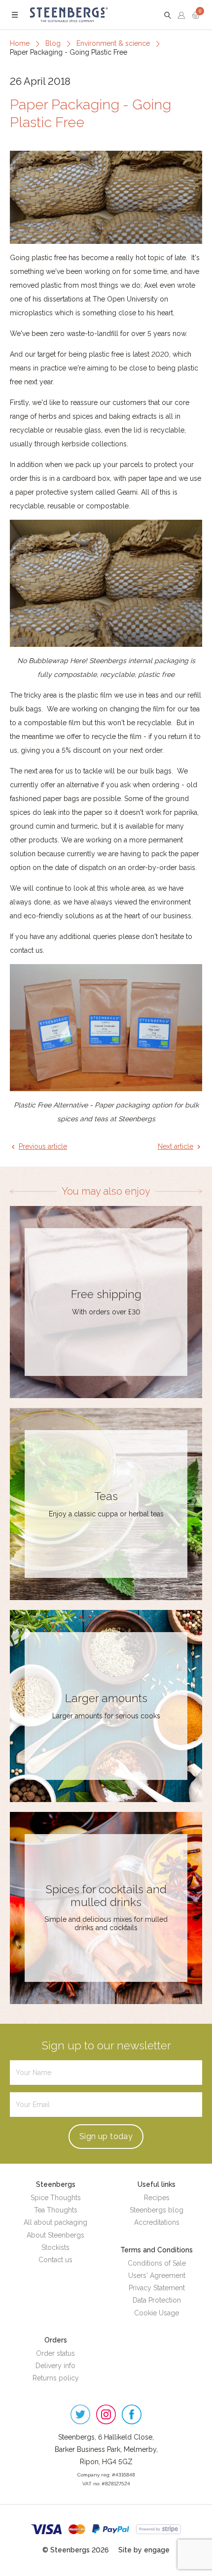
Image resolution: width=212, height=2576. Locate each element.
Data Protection (157, 2300)
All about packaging (55, 2222)
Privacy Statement (157, 2288)
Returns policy (56, 2378)
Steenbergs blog (157, 2210)
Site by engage (144, 2550)
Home (20, 43)
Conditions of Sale (157, 2263)
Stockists (55, 2247)
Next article (176, 1146)
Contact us (55, 2260)
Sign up (106, 2136)
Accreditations (157, 2222)
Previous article (43, 1146)
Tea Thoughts (56, 2210)
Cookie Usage (157, 2313)
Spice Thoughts (56, 2198)
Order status (55, 2353)
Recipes (157, 2198)
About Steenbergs (55, 2235)
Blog (53, 43)
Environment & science (113, 43)
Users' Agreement (157, 2275)
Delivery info (55, 2366)
